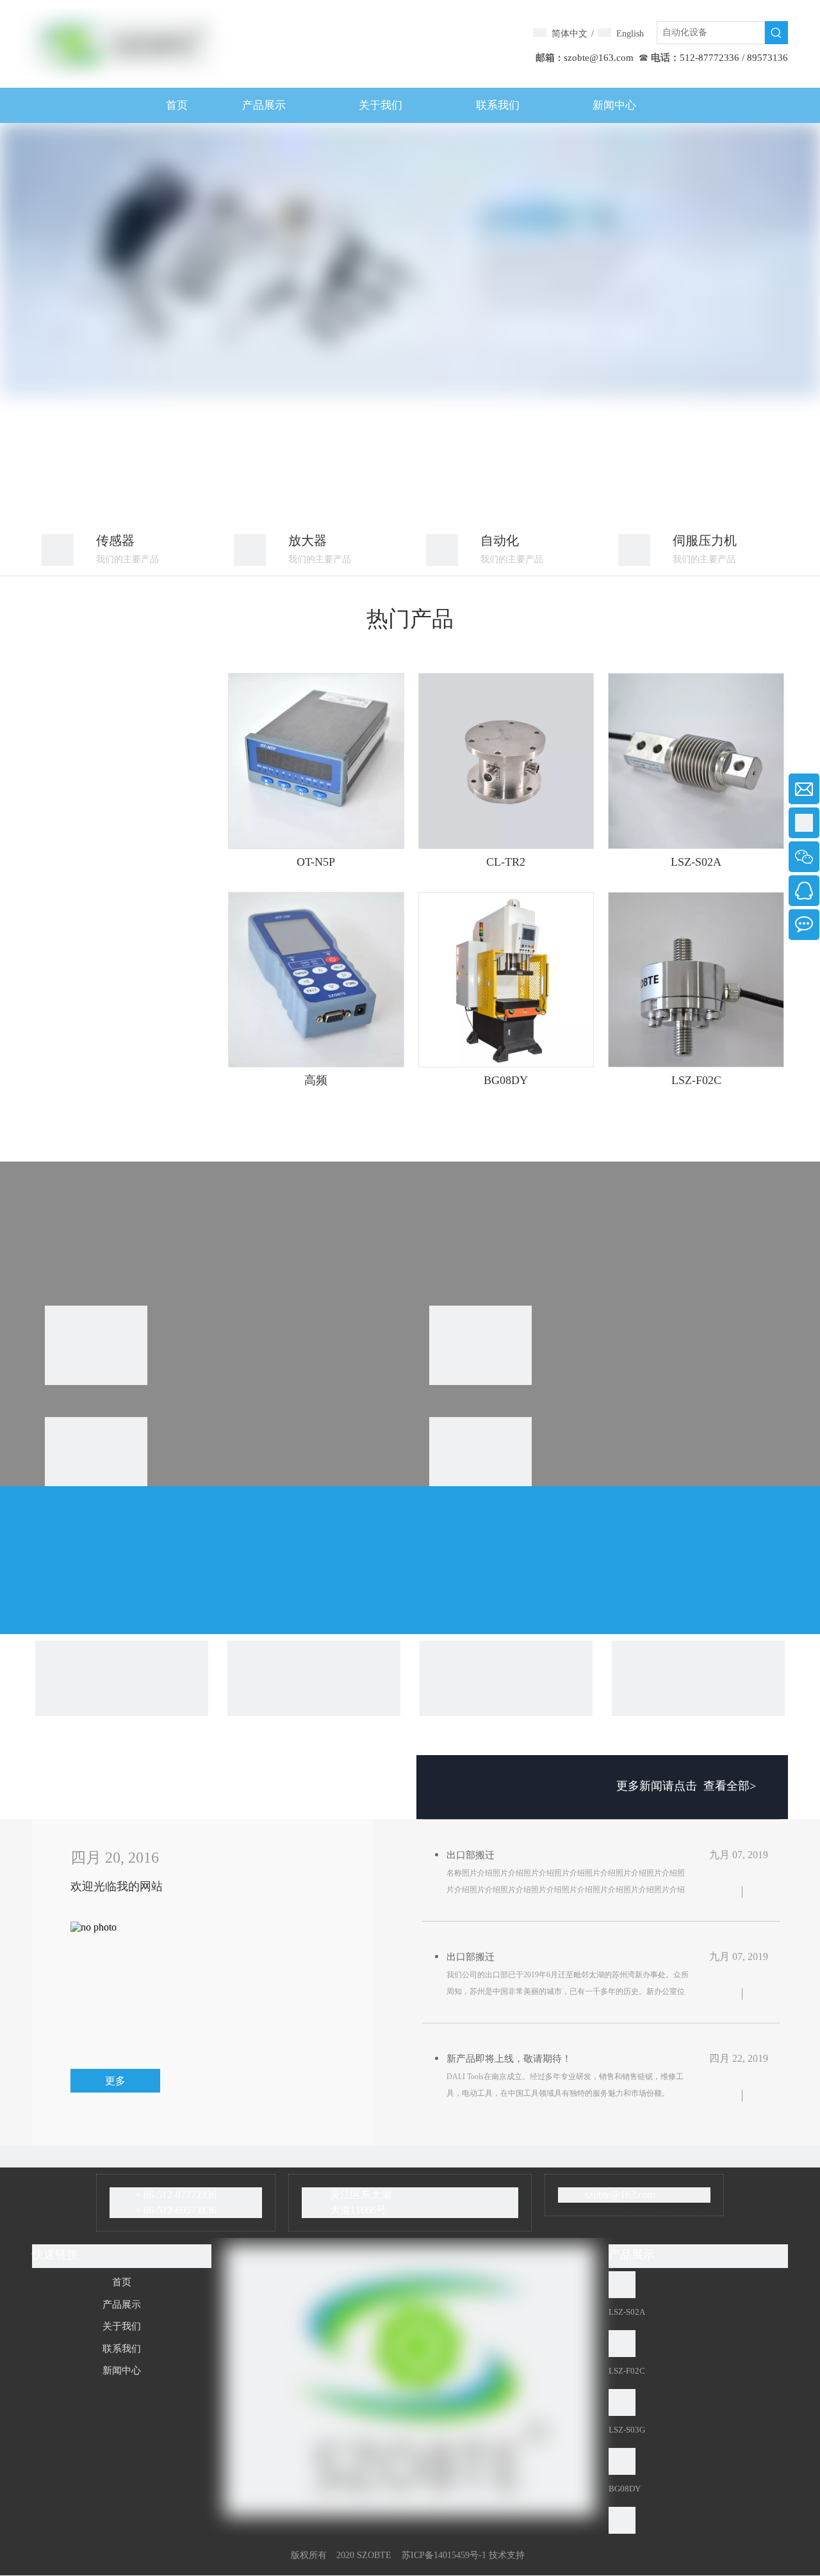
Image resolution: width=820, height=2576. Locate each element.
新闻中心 (122, 2370)
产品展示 (122, 2305)
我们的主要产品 (127, 559)
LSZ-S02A (696, 862)
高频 (316, 1080)
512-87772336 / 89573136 (734, 58)
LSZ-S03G (627, 2430)
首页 (122, 2282)
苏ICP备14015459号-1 (444, 2555)
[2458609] (442, 550)
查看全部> (730, 1786)
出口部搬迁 (471, 1855)
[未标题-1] (58, 550)
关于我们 (122, 2326)
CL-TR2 (506, 862)
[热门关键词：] (776, 33)
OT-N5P (316, 862)
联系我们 (122, 2349)
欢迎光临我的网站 (117, 1886)
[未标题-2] (634, 550)
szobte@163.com (599, 58)
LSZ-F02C (696, 1080)
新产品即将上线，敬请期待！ (509, 2059)
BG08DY (506, 1080)
